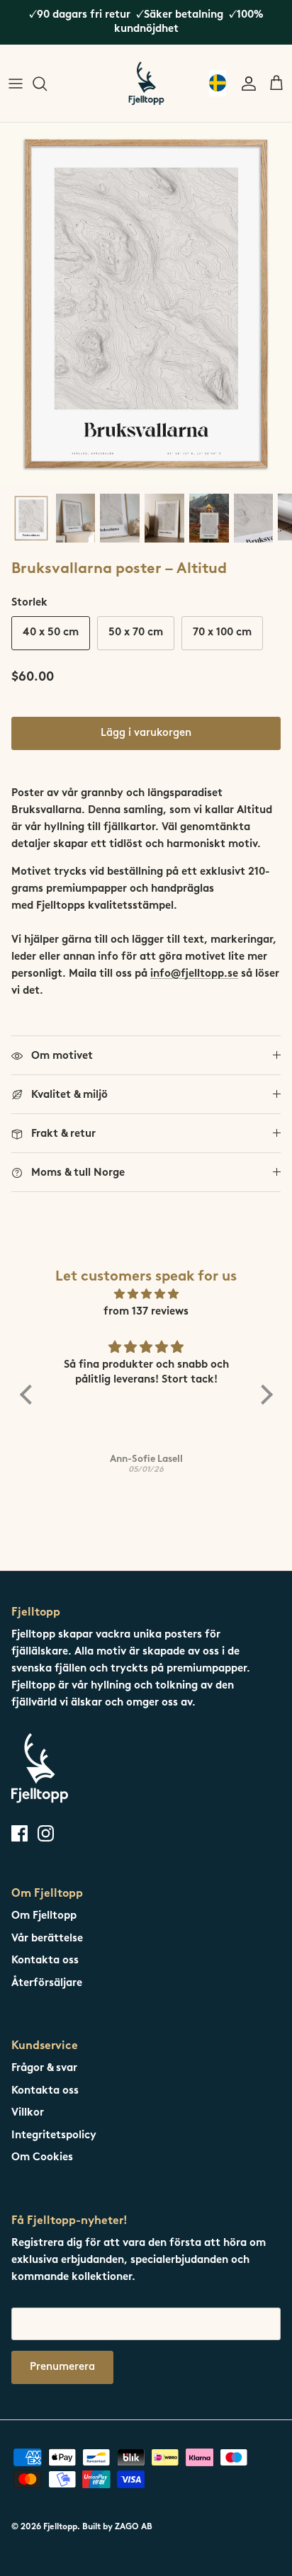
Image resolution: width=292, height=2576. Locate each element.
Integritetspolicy (54, 2136)
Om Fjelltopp (44, 1916)
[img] (146, 1295)
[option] (146, 303)
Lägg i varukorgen (146, 733)
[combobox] (218, 83)
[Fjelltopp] (146, 83)
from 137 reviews (146, 1312)
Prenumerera (62, 2367)
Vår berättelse (47, 1939)
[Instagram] (46, 1833)
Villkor (28, 2113)
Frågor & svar (44, 2069)
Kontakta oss (45, 1961)
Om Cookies (42, 2158)
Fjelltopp (60, 2527)
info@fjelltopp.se (194, 974)
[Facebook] (19, 1833)
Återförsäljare (47, 1984)
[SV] (218, 83)
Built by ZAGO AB (117, 2527)
